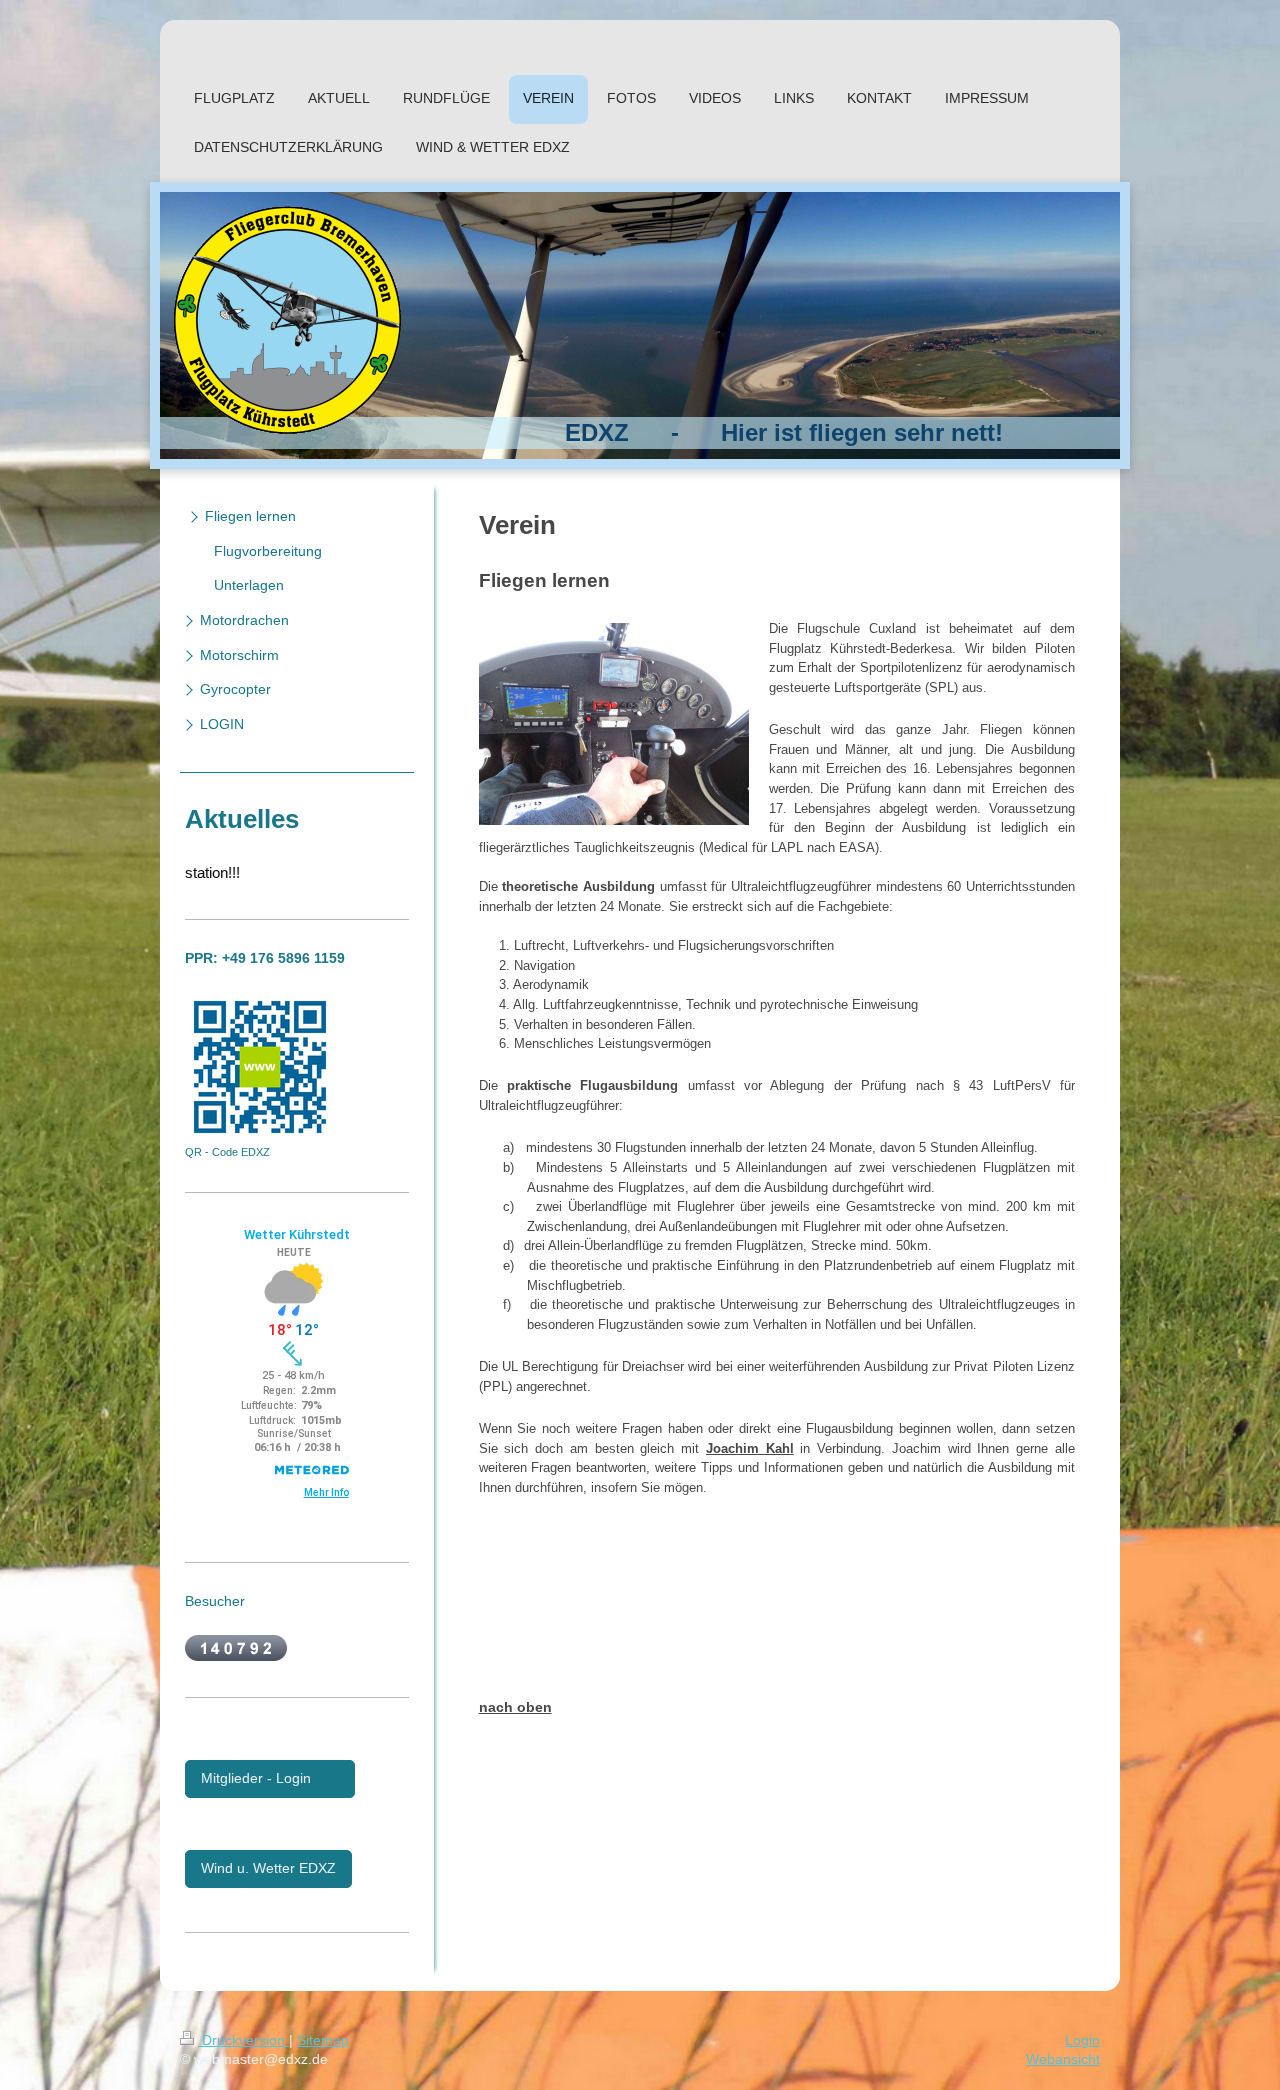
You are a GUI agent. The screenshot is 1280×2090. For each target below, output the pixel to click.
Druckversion (243, 2040)
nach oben (515, 1707)
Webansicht (1063, 2059)
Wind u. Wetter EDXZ (268, 1868)
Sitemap (323, 2040)
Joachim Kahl (750, 1448)
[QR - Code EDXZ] (260, 1067)
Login (1082, 2040)
